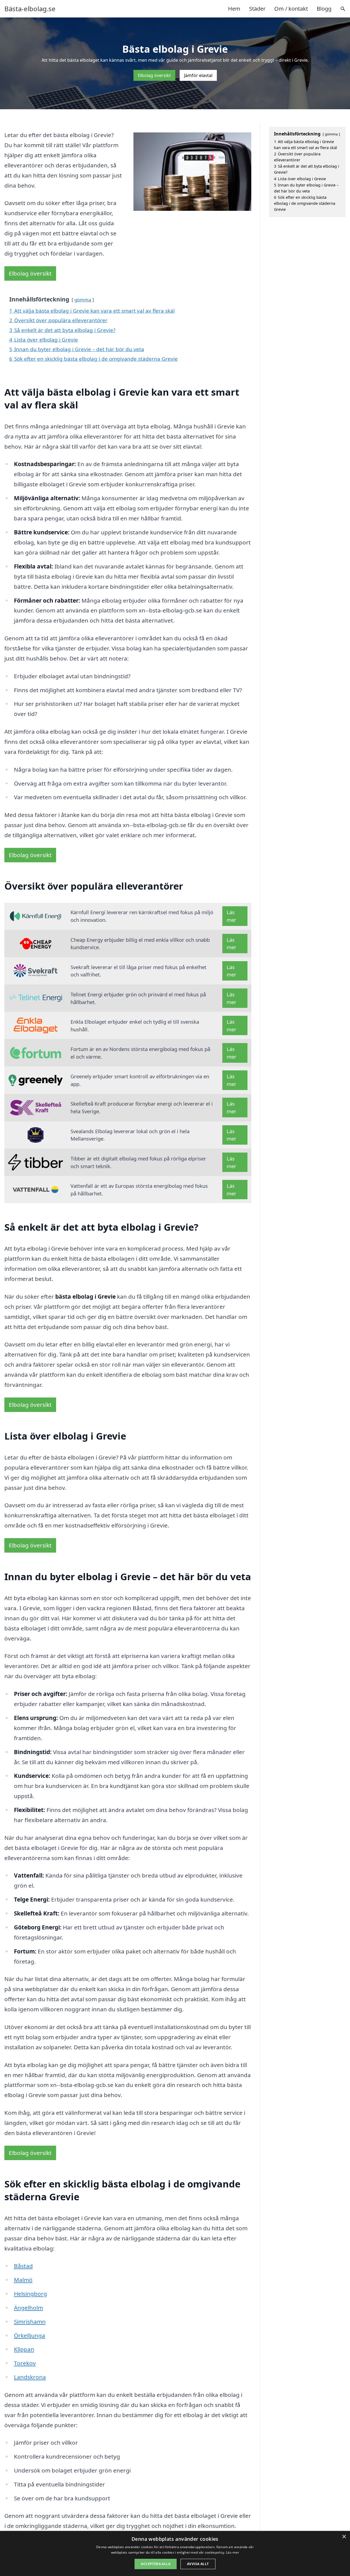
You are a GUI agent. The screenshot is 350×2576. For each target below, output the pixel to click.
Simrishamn (30, 2322)
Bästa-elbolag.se (30, 9)
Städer (257, 9)
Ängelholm (28, 2308)
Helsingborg (30, 2294)
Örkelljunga (30, 2335)
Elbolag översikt (154, 75)
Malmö (23, 2280)
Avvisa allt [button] (198, 2564)
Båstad (23, 2266)
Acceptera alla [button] (156, 2564)
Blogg (324, 9)
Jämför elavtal (198, 75)
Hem (234, 9)
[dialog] (175, 2553)
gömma (83, 300)
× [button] (344, 2537)
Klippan (24, 2349)
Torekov (25, 2363)
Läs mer (231, 916)
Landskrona (30, 2377)
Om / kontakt (291, 9)
